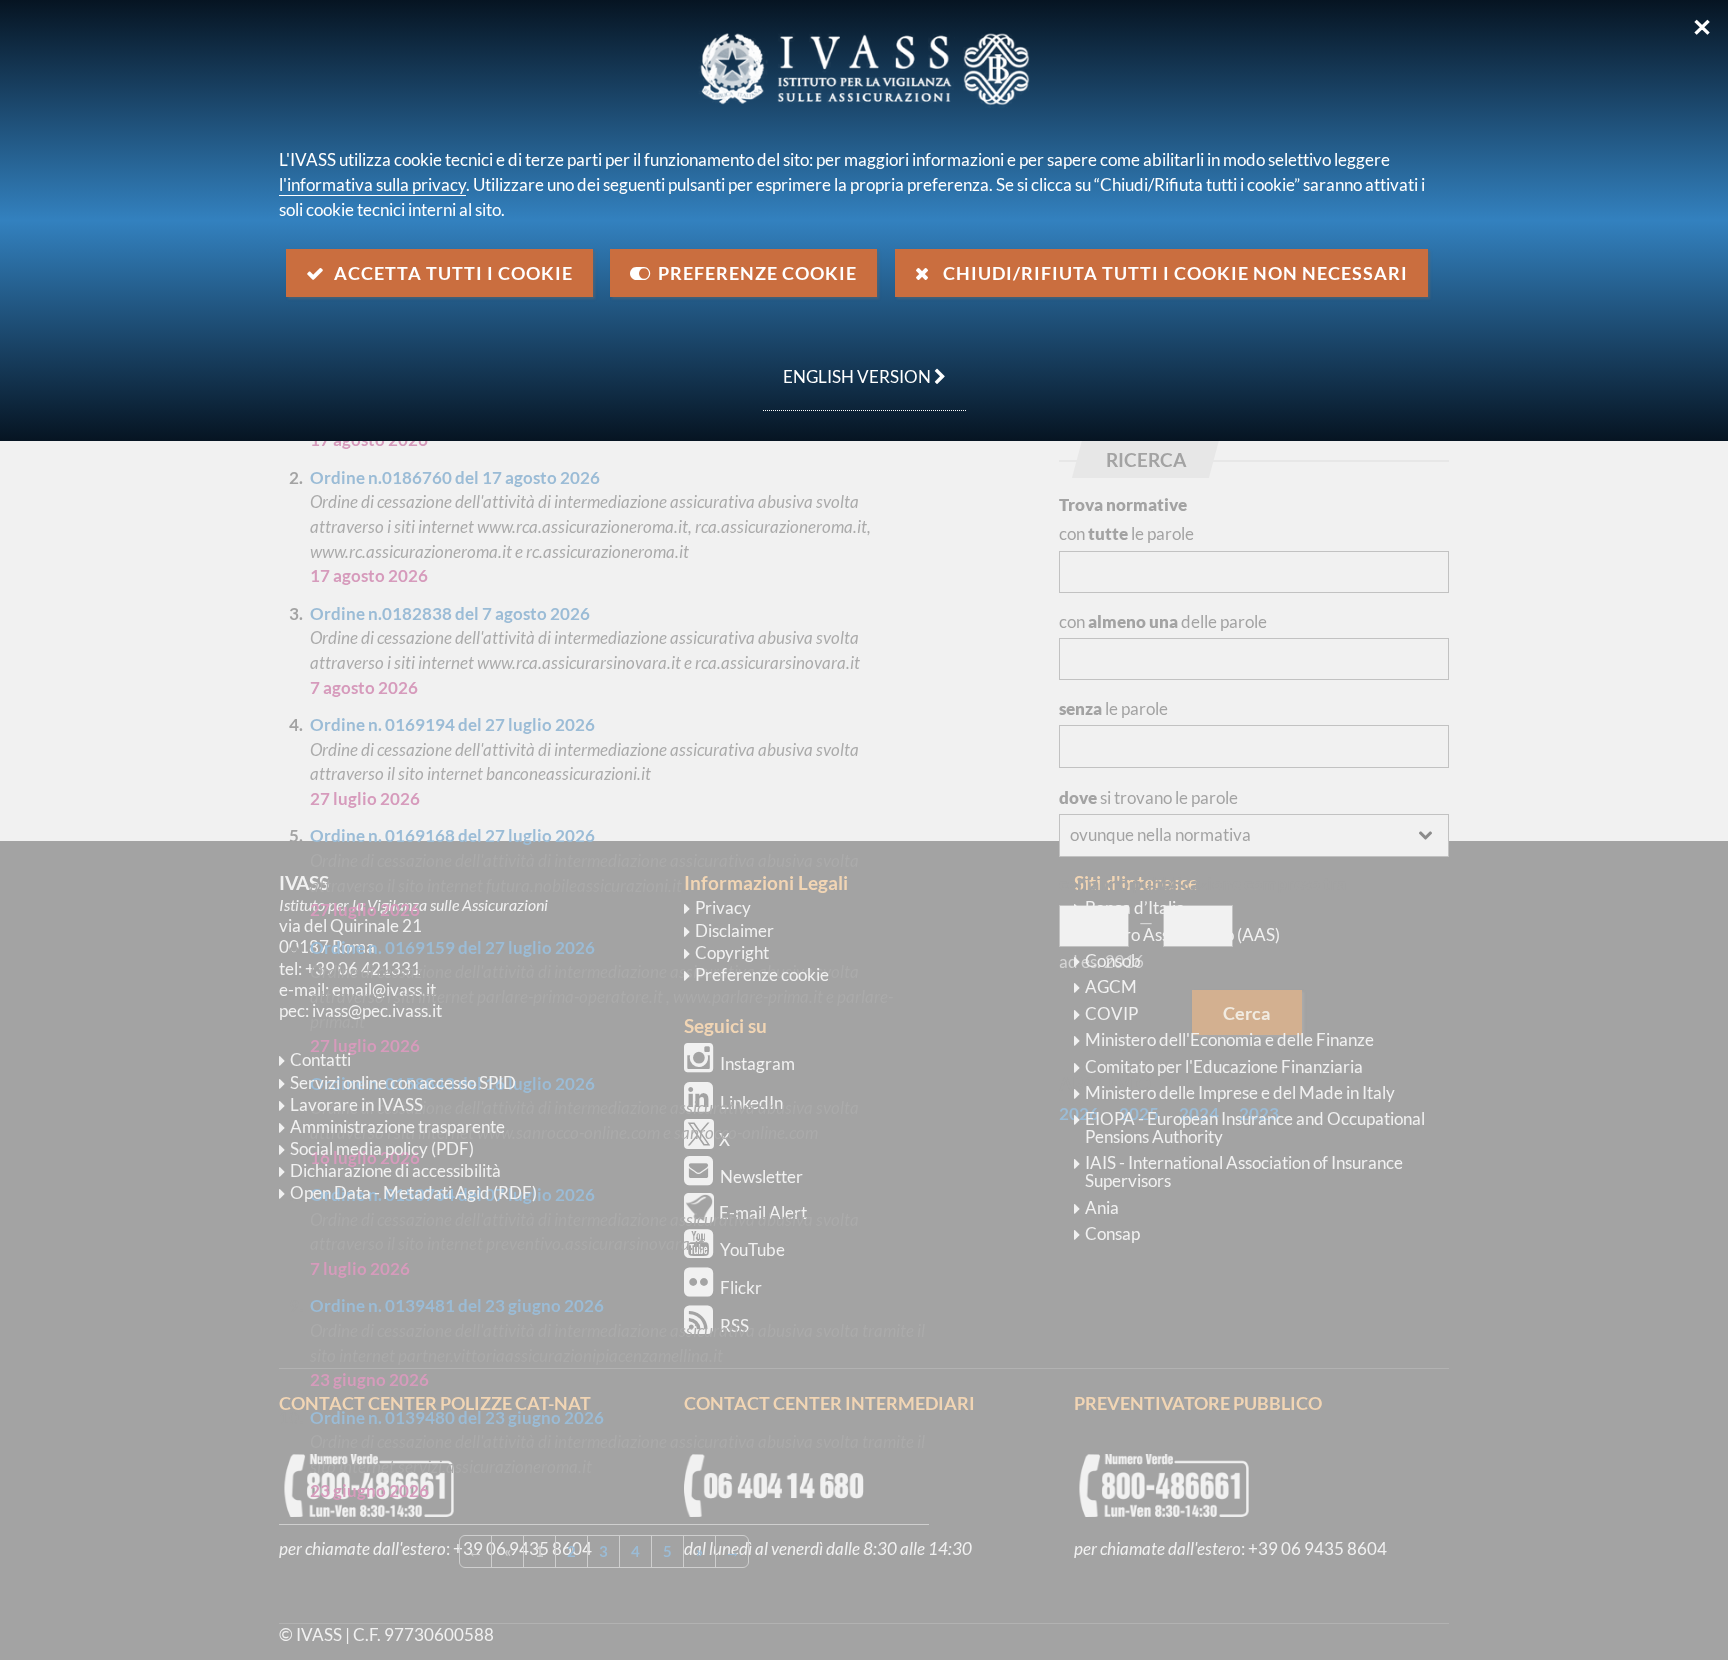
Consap (1112, 1233)
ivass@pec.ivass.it (377, 1010)
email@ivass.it (384, 989)
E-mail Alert (763, 1212)
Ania (1102, 1207)
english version (848, 366)
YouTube (752, 1249)
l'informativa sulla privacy (372, 184)
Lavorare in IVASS (356, 1104)
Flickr (741, 1287)
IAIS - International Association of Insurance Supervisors (1244, 1171)
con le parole (1126, 533)
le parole (1113, 708)
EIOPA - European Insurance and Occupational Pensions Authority (1255, 1127)
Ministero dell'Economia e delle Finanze (1229, 1039)
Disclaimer (734, 930)
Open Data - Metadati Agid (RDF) (413, 1192)
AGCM (1111, 986)
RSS (734, 1325)
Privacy (723, 907)
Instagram (757, 1063)
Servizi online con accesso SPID (403, 1082)
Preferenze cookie (762, 974)
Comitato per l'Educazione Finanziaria (1224, 1066)
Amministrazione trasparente (397, 1126)
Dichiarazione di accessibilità (395, 1170)
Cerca (1246, 1013)
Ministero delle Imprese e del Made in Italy (1240, 1092)
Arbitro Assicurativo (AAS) (1182, 934)
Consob (1113, 960)
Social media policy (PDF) (382, 1148)
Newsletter (761, 1176)
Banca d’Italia (1135, 907)
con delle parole (1163, 621)
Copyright (732, 952)
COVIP (1111, 1013)
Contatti (320, 1059)
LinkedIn (751, 1102)
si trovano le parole (1148, 797)
